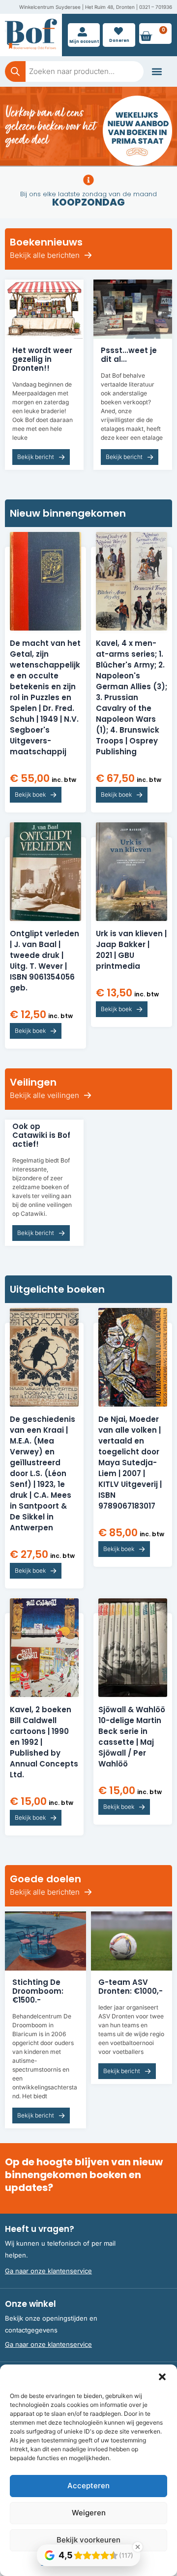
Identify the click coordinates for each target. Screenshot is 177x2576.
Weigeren (89, 2513)
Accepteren (88, 2486)
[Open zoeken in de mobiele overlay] (74, 71)
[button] (162, 2377)
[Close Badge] (138, 2547)
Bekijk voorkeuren (88, 2540)
